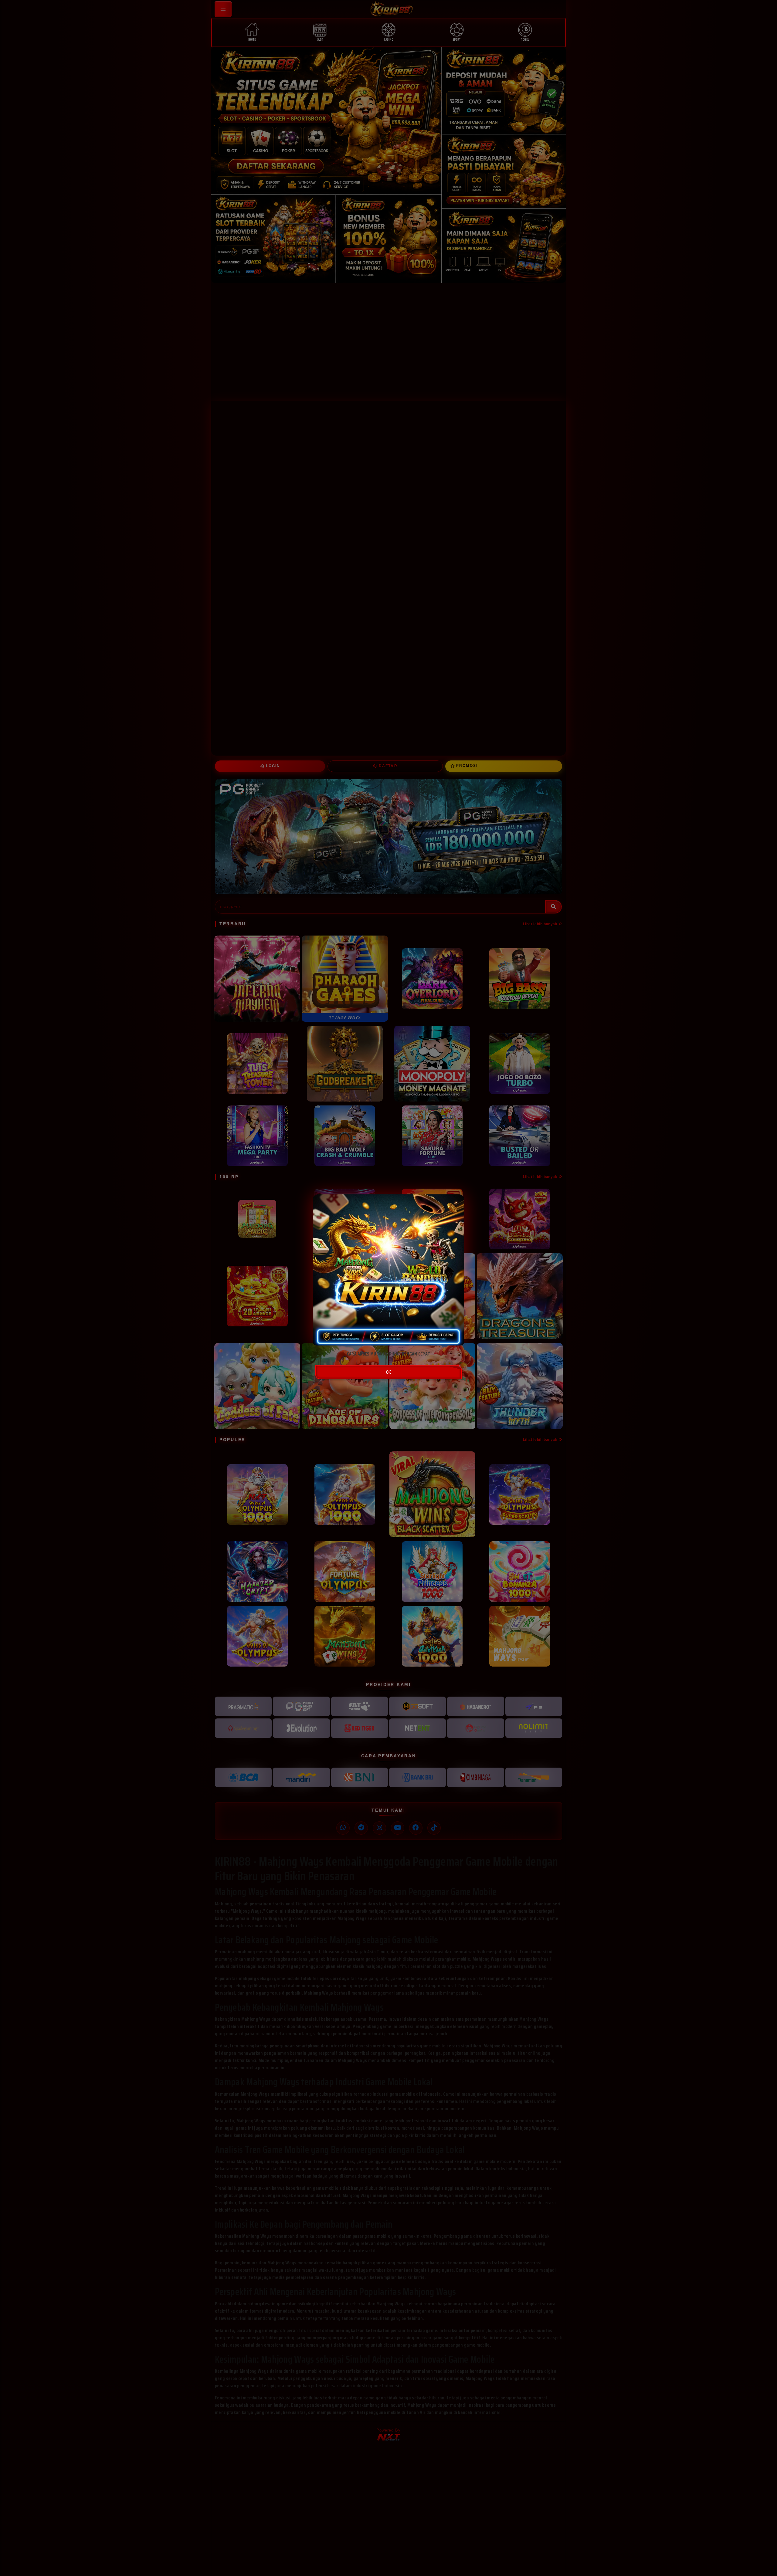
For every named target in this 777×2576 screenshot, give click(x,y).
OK (388, 1372)
